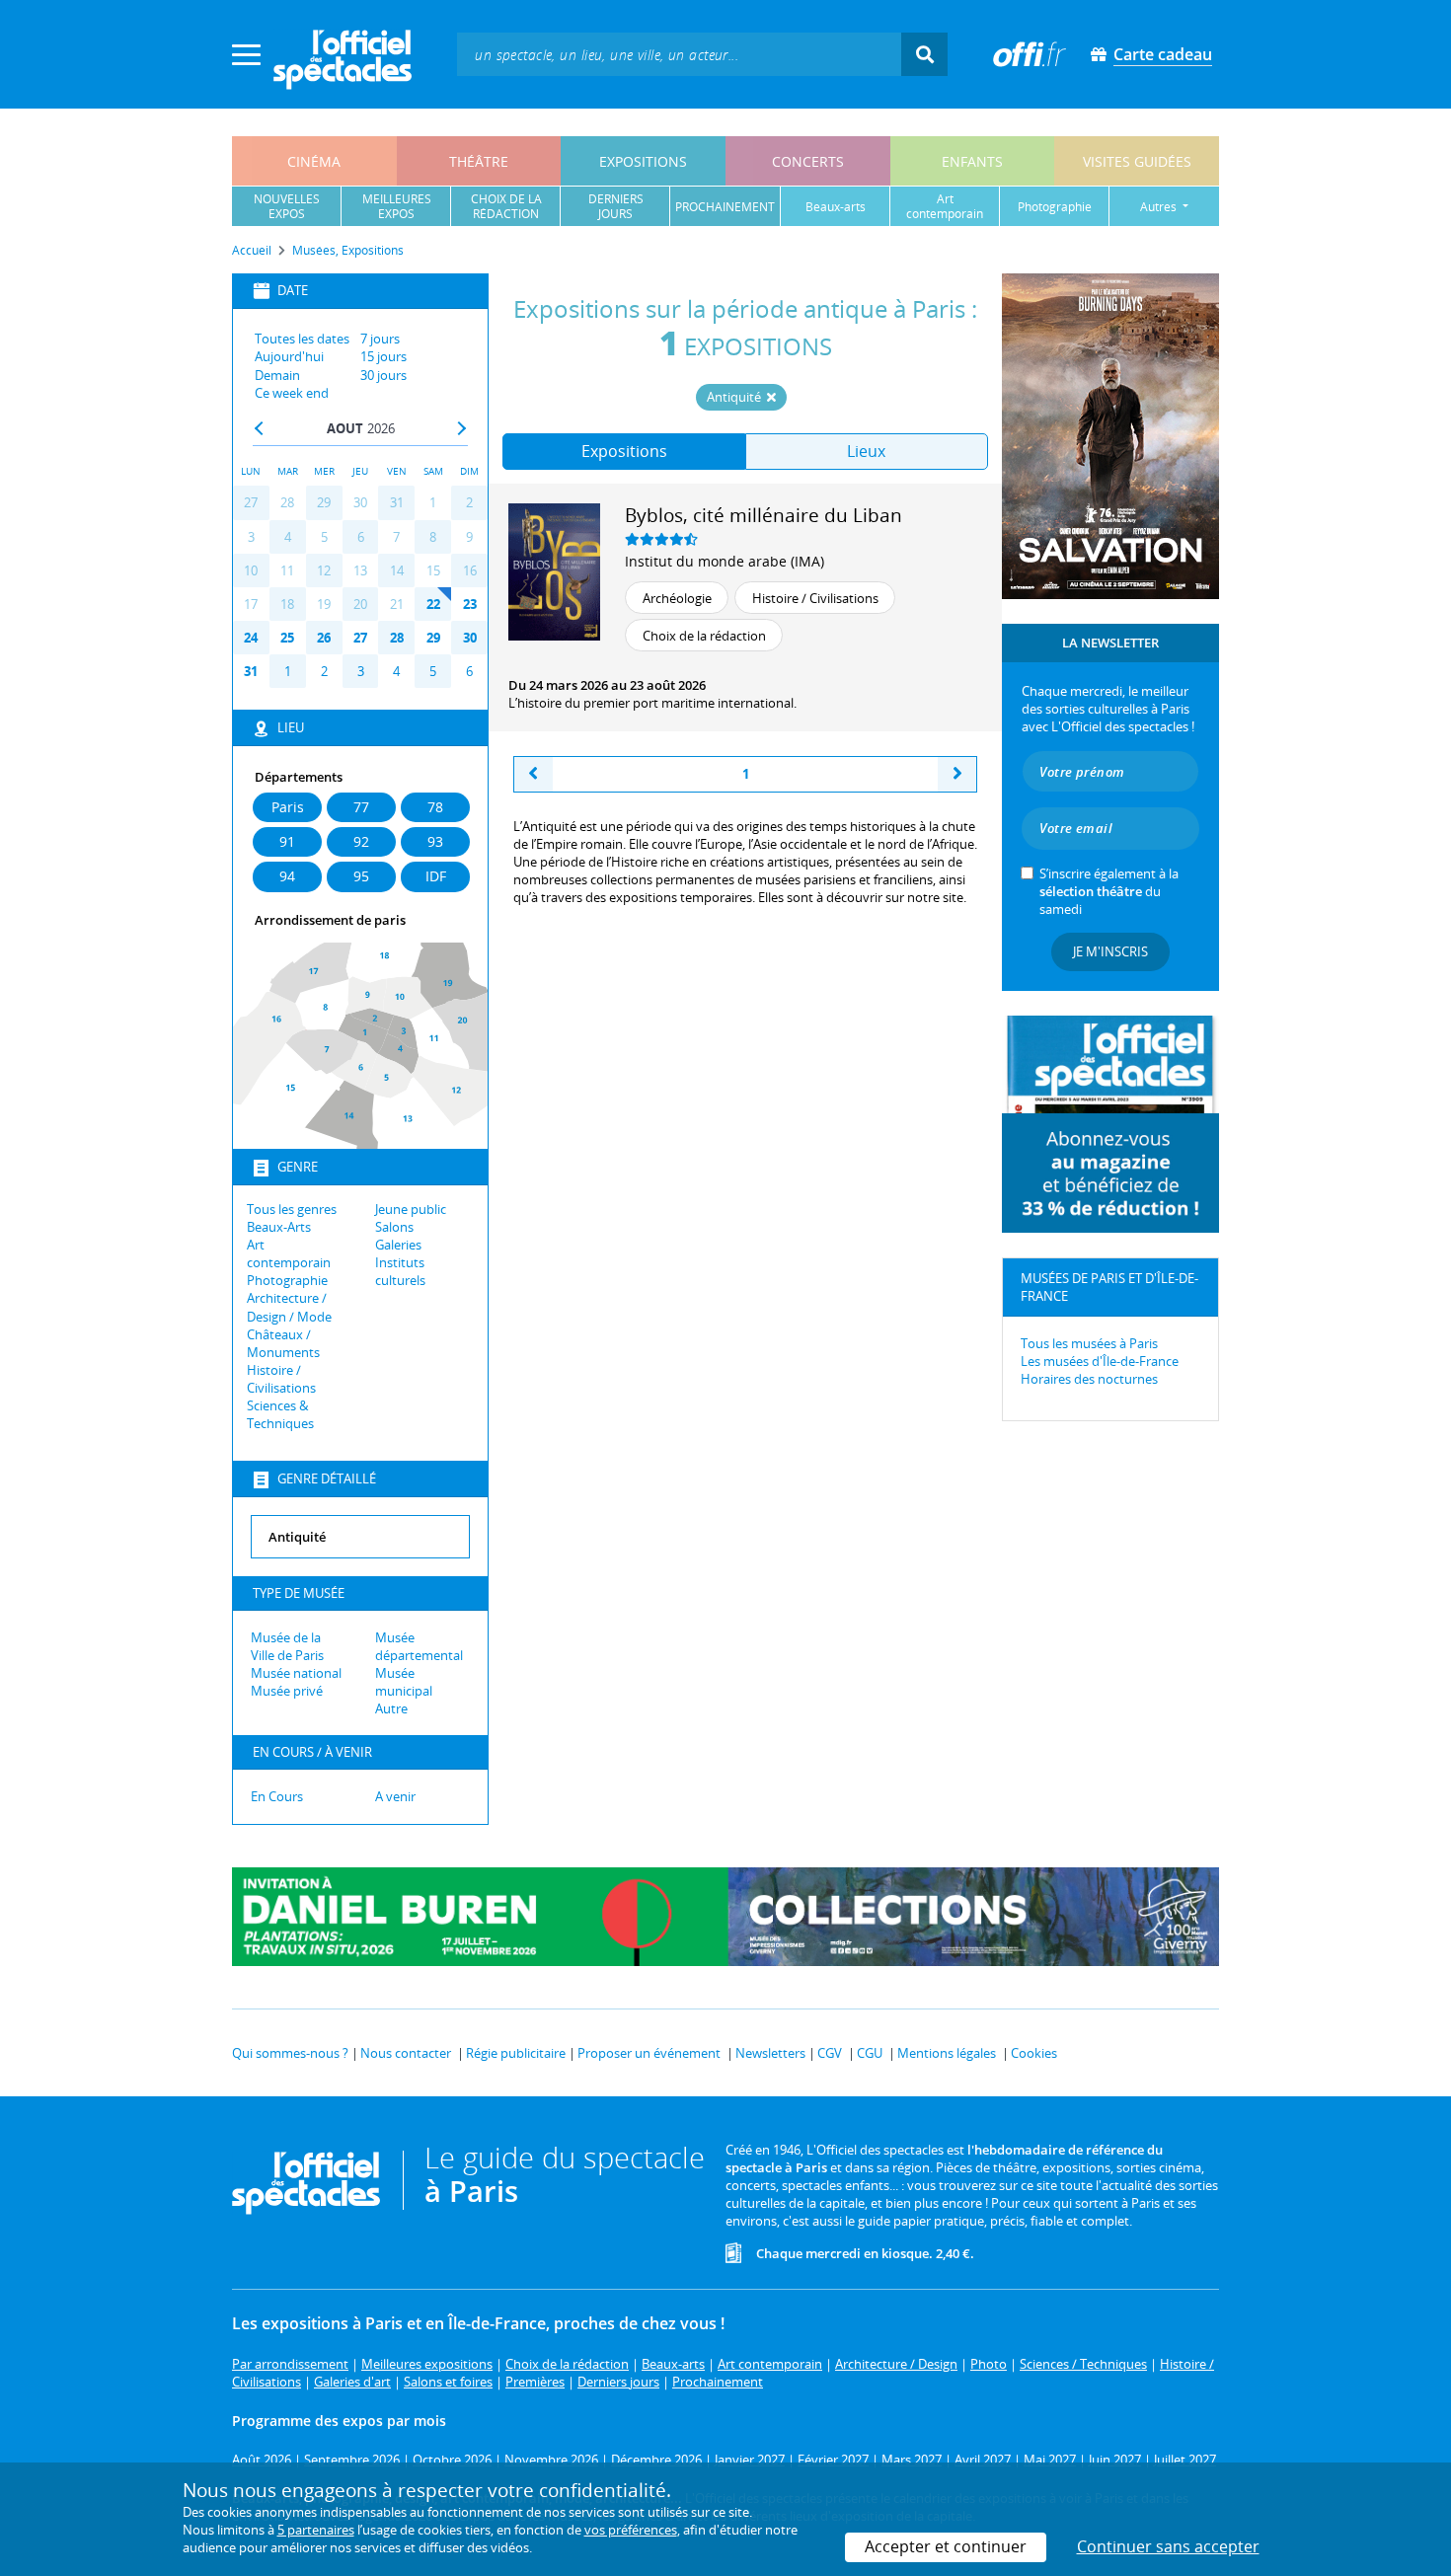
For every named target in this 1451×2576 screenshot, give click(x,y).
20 (360, 604)
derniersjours (616, 206)
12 (324, 570)
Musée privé (287, 1691)
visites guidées (1137, 161)
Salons (394, 1227)
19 (324, 604)
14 (397, 570)
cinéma (314, 161)
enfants (972, 161)
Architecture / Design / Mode (289, 1307)
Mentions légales (947, 2053)
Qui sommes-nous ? (290, 2053)
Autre (391, 1708)
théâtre (479, 161)
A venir (395, 1796)
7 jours (380, 339)
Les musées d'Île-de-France (1100, 1361)
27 (251, 502)
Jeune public (411, 1209)
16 (470, 570)
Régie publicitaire (516, 2053)
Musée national (296, 1673)
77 (361, 807)
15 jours (383, 356)
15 (433, 570)
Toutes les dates (302, 339)
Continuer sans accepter (1168, 2546)
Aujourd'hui (289, 356)
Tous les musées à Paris (1089, 1343)
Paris (288, 807)
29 (324, 502)
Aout (345, 428)
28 (287, 502)
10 (251, 570)
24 (251, 638)
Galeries (398, 1245)
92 (361, 841)
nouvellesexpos (287, 206)
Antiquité (735, 397)
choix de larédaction (506, 206)
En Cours (277, 1796)
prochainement (725, 207)
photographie (1055, 207)
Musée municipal (404, 1682)
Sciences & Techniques (280, 1414)
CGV (830, 2053)
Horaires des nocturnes (1089, 1379)
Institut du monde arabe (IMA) (725, 561)
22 (433, 604)
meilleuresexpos (397, 206)
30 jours (383, 375)
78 (435, 807)
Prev (260, 428)
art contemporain (945, 206)
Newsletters (770, 2053)
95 (361, 876)
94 (287, 876)
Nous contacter (406, 2053)
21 (397, 604)
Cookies (1034, 2053)
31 (397, 502)
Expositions (624, 451)
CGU (870, 2053)
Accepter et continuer (946, 2546)
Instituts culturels (400, 1271)
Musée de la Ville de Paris (287, 1646)
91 (287, 841)
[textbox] (679, 54)
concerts (808, 161)
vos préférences (631, 2530)
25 (287, 638)
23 (470, 604)
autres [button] (1160, 207)
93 (435, 841)
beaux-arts (836, 207)
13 (360, 570)
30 (360, 502)
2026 (381, 428)
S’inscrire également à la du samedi (1109, 891)
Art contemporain (289, 1253)
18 (287, 604)
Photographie (287, 1280)
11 (287, 570)
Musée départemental (419, 1646)
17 (251, 604)
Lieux (866, 451)
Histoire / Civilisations (281, 1379)
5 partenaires (316, 2530)
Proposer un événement (649, 2053)
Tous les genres (292, 1209)
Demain (277, 375)
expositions (643, 161)
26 (324, 638)
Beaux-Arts (279, 1227)
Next (461, 428)
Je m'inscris (1110, 951)
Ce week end (292, 393)
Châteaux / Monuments (283, 1343)
